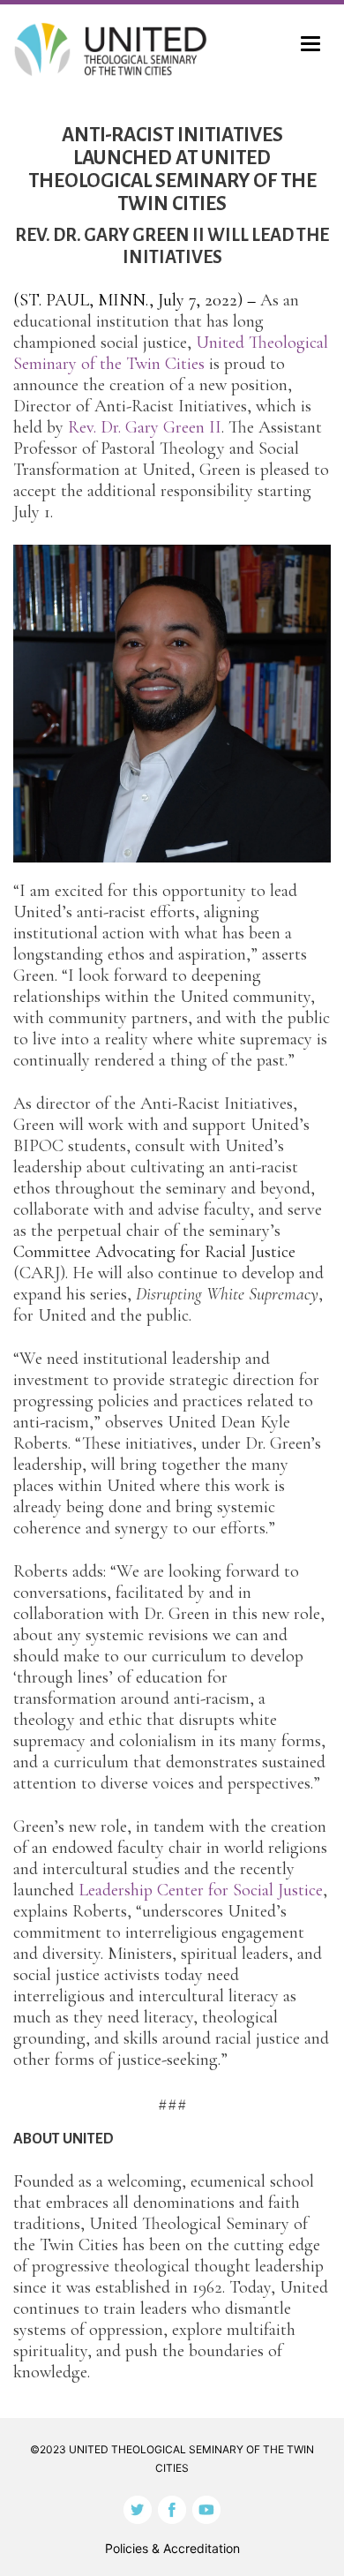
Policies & (172, 2548)
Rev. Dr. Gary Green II (145, 427)
